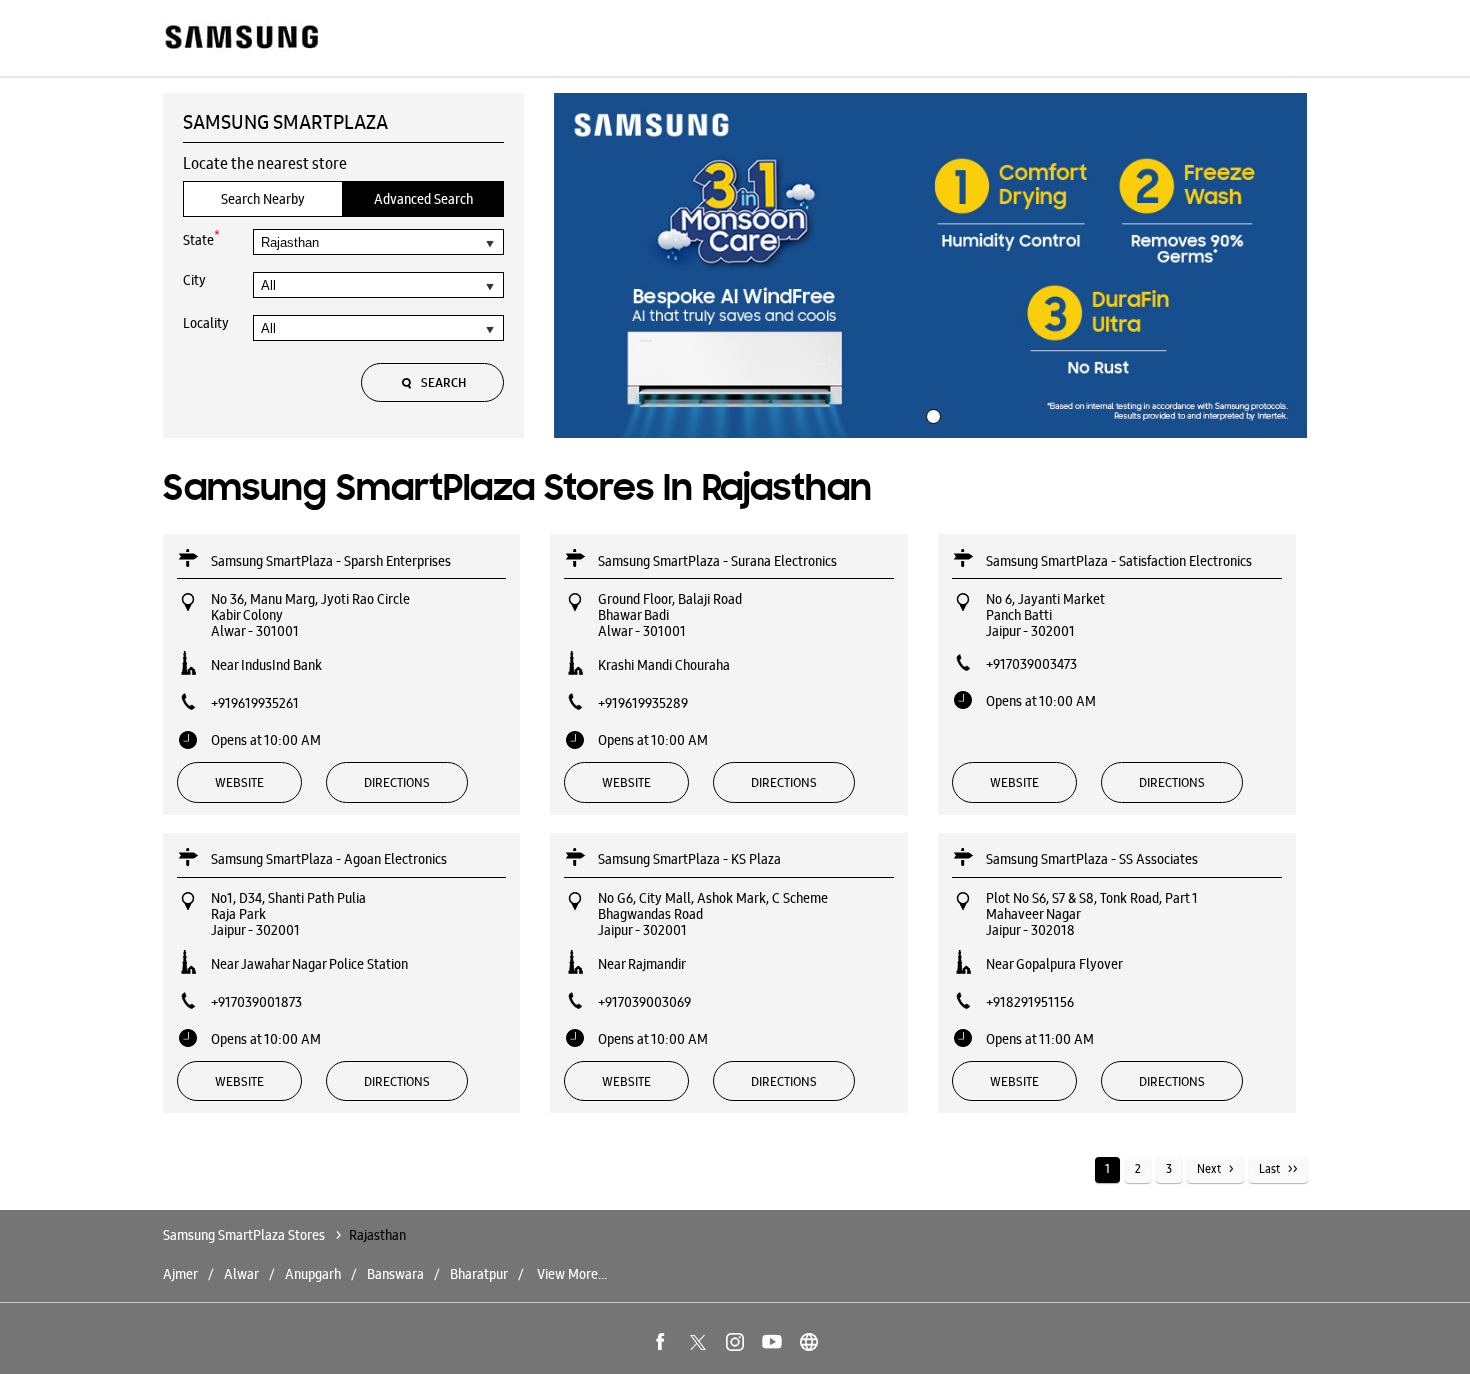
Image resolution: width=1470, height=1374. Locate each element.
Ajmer (180, 1274)
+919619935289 (643, 703)
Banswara (395, 1274)
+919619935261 (255, 703)
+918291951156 (1030, 1002)
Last (1269, 1169)
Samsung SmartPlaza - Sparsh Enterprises (331, 561)
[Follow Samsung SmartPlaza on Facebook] (661, 1342)
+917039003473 (1031, 664)
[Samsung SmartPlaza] (240, 38)
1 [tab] (931, 414)
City (194, 280)
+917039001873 (256, 1002)
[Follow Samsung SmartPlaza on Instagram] (735, 1342)
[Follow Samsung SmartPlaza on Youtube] (772, 1342)
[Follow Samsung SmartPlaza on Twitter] (698, 1342)
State (201, 238)
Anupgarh (313, 1274)
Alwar (241, 1274)
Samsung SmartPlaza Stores (245, 1235)
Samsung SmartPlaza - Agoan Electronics (329, 859)
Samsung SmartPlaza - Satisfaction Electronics (1119, 561)
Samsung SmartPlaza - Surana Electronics (717, 561)
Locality (206, 323)
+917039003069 (644, 1002)
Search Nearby (263, 199)
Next (1209, 1169)
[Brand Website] (809, 1342)
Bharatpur (479, 1274)
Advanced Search (423, 199)
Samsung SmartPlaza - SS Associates (1092, 859)
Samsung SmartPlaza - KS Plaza (689, 859)
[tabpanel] (931, 266)
